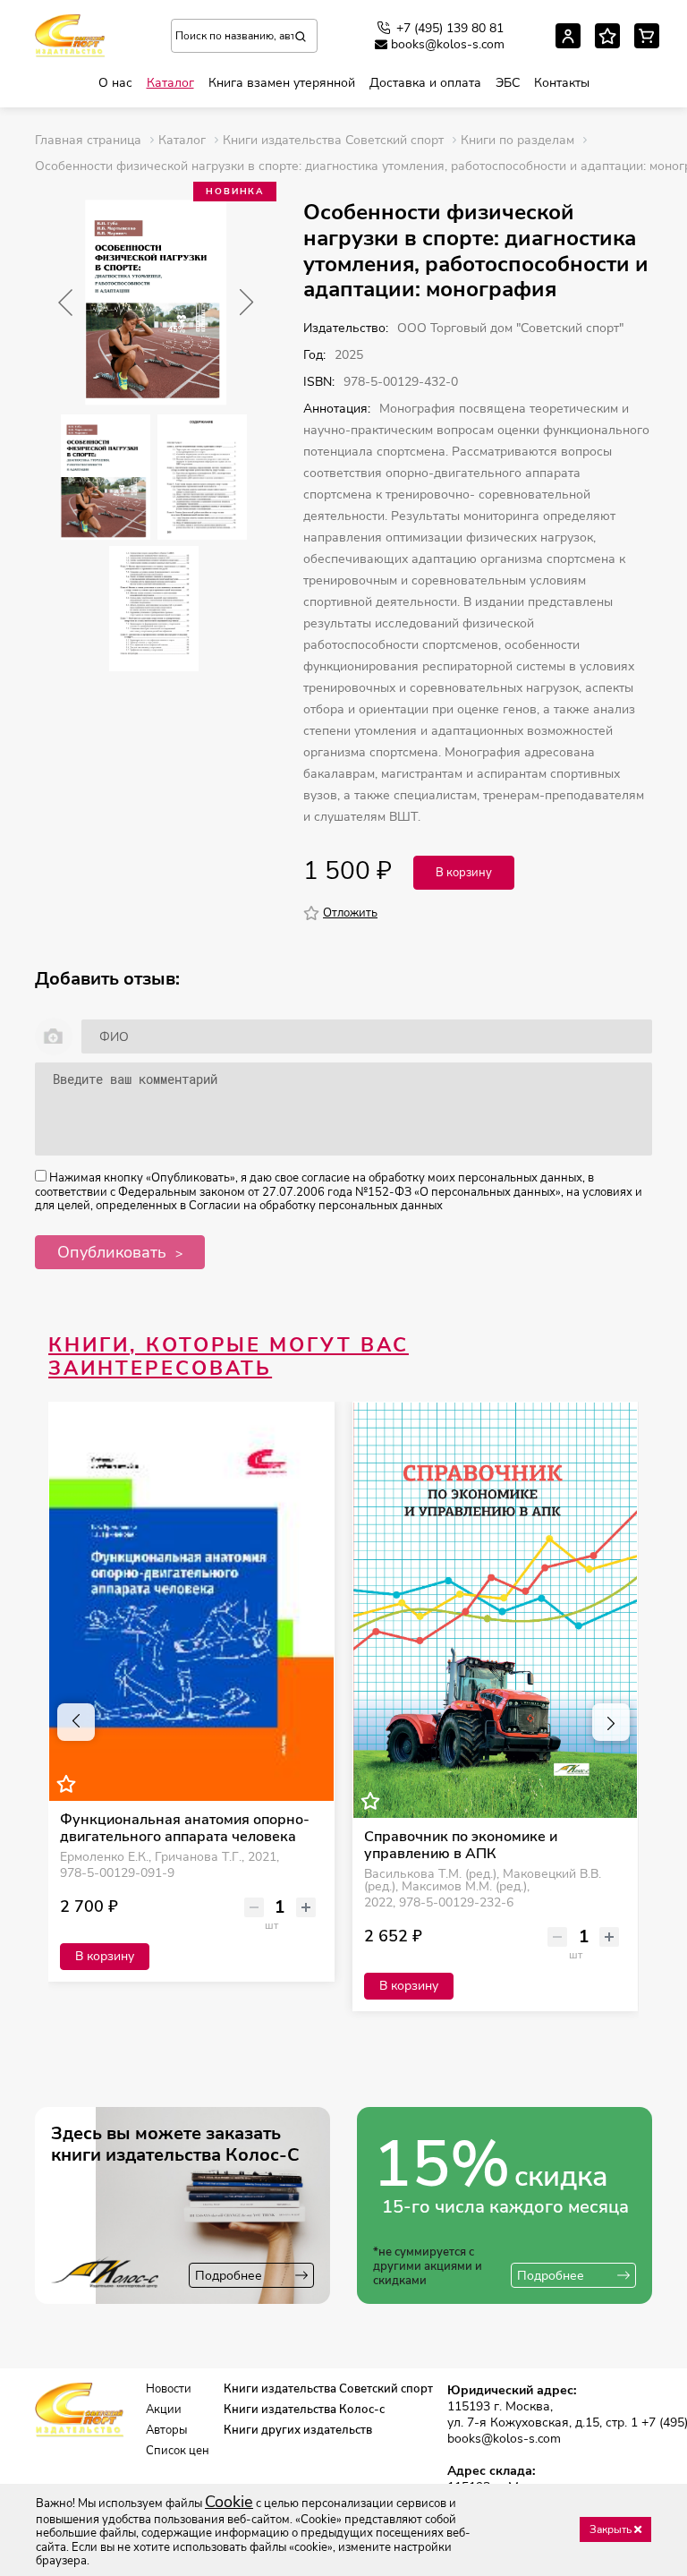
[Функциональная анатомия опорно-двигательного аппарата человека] (191, 1602)
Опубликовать (112, 1252)
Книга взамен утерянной (282, 83)
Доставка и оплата (425, 83)
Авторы (166, 2431)
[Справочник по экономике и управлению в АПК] (496, 1610)
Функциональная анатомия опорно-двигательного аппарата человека (185, 1829)
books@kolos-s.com (448, 45)
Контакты (562, 83)
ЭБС (508, 83)
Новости (169, 2389)
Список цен (178, 2451)
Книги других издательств (298, 2431)
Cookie (229, 2502)
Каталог (170, 83)
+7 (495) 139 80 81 (450, 28)
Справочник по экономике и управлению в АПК (461, 1846)
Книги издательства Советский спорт (328, 2389)
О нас (115, 83)
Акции (164, 2410)
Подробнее (229, 2276)
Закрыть (612, 2529)
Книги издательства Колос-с (304, 2410)
